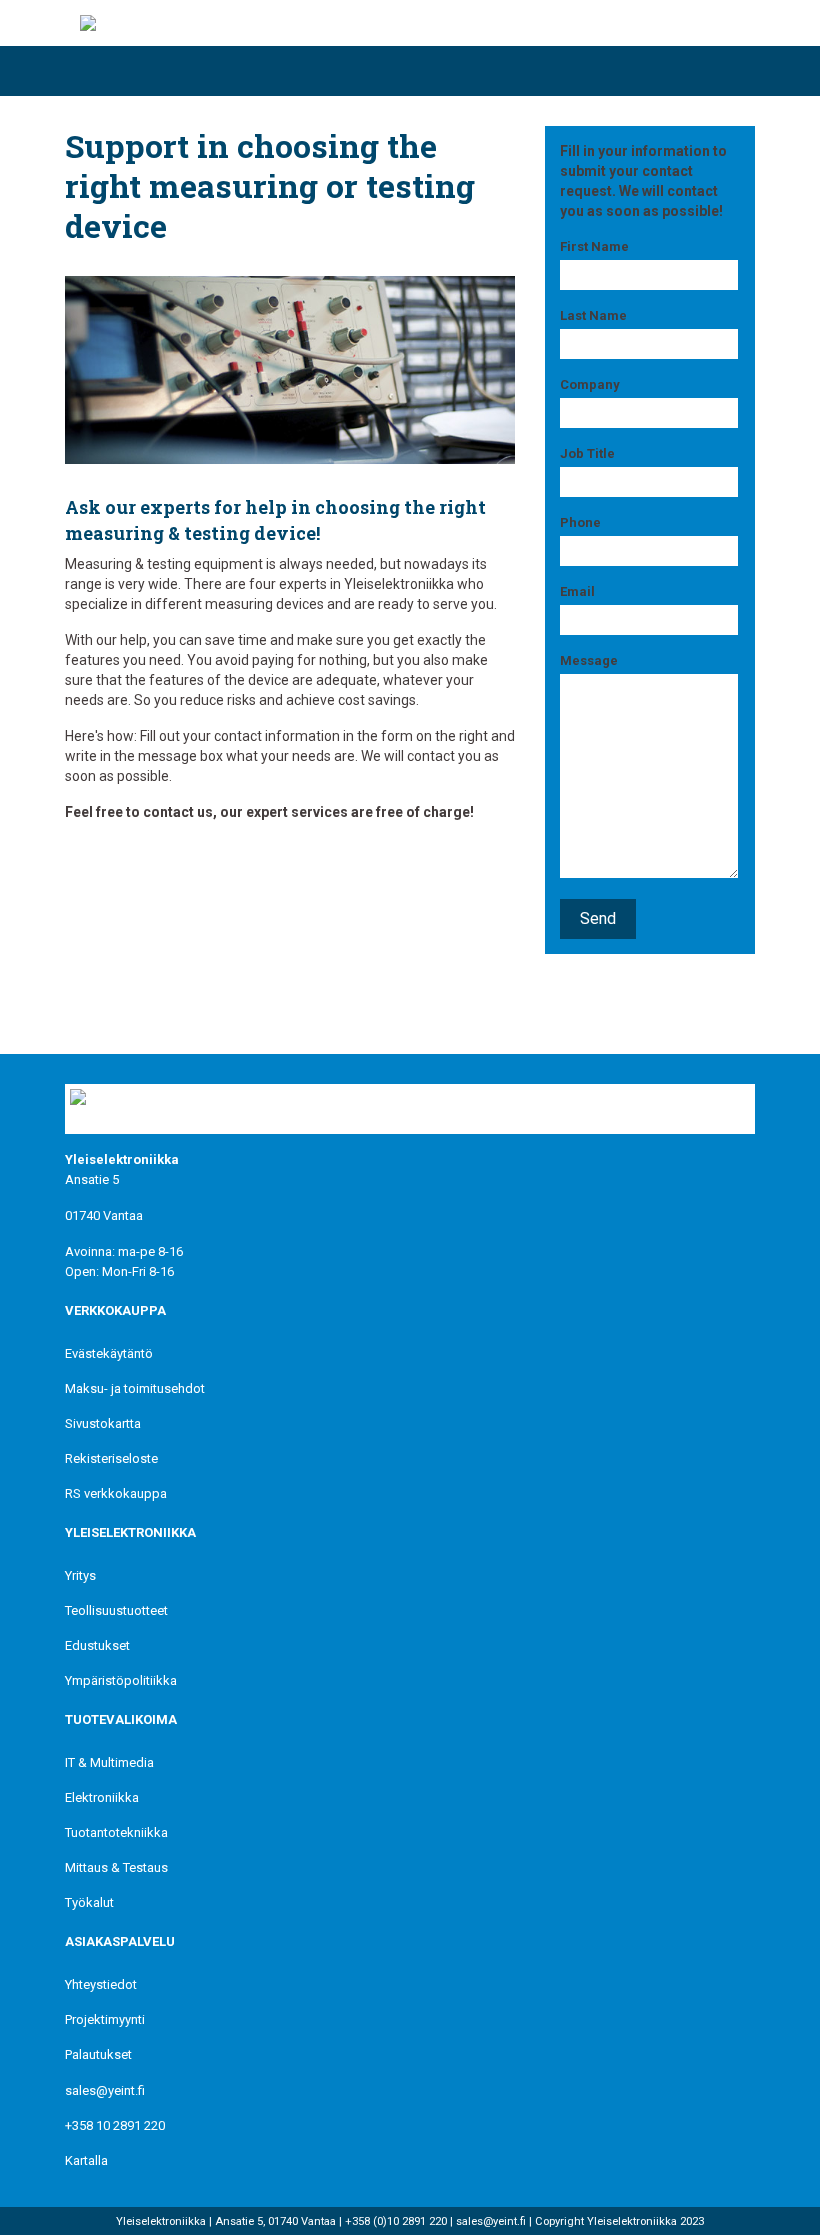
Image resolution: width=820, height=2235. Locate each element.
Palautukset (98, 2054)
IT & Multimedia (109, 1762)
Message (589, 660)
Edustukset (97, 1645)
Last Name (593, 315)
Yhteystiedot (101, 1984)
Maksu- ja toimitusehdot (135, 1388)
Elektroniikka (102, 1797)
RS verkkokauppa (116, 1493)
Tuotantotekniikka (116, 1832)
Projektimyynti (105, 2019)
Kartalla (86, 2160)
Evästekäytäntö (109, 1353)
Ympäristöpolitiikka (121, 1680)
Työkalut (89, 1902)
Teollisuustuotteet (116, 1610)
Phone (580, 522)
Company (590, 384)
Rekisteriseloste (111, 1458)
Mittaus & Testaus (116, 1867)
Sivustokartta (103, 1423)
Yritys (80, 1575)
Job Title (587, 453)
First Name (594, 246)
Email (577, 591)
